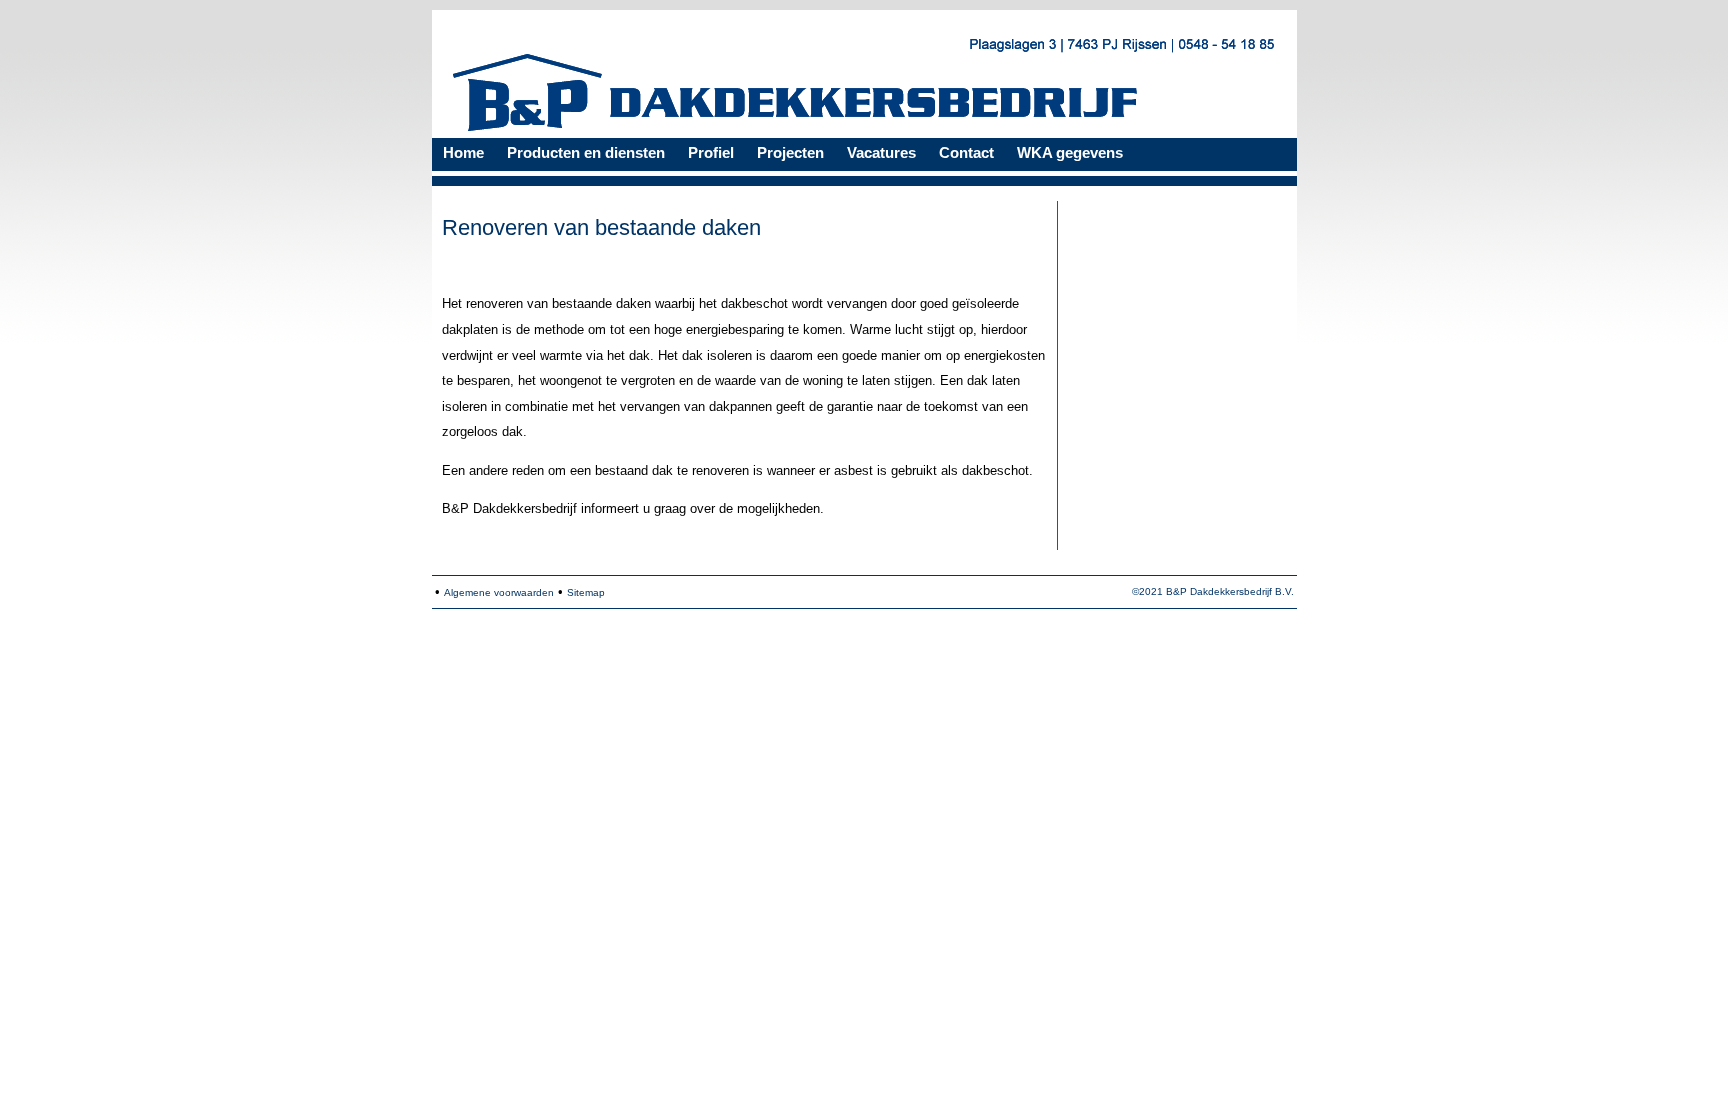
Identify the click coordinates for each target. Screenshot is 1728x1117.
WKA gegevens (1070, 152)
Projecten (790, 152)
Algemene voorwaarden (499, 592)
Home (463, 152)
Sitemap (586, 592)
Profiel (711, 152)
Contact (966, 152)
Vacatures (881, 152)
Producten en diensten (586, 152)
